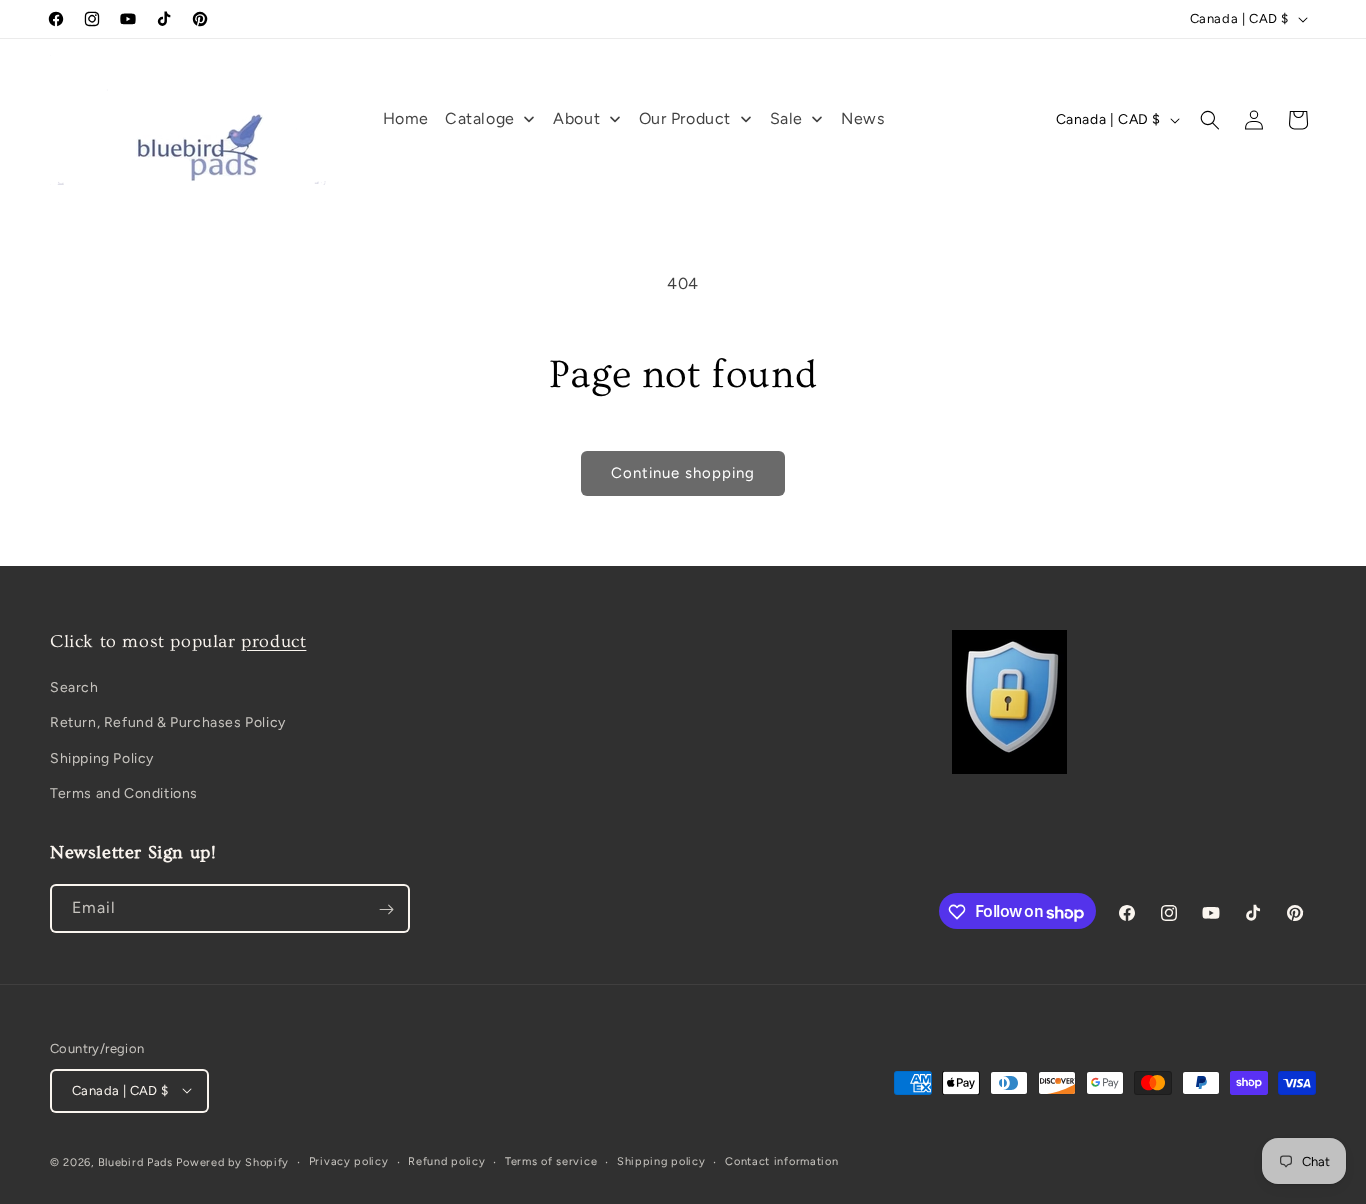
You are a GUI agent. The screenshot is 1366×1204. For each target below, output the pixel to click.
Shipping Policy (102, 758)
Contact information (781, 1160)
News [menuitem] (862, 118)
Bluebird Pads (135, 1161)
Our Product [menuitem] (685, 118)
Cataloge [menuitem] (480, 118)
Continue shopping (683, 473)
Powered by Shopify (232, 1161)
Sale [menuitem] (786, 118)
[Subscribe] (386, 909)
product (273, 641)
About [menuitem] (576, 118)
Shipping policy (661, 1160)
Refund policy (446, 1160)
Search (74, 688)
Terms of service (551, 1160)
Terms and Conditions (124, 793)
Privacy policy (349, 1160)
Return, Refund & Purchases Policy (168, 723)
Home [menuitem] (406, 118)
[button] (1210, 120)
